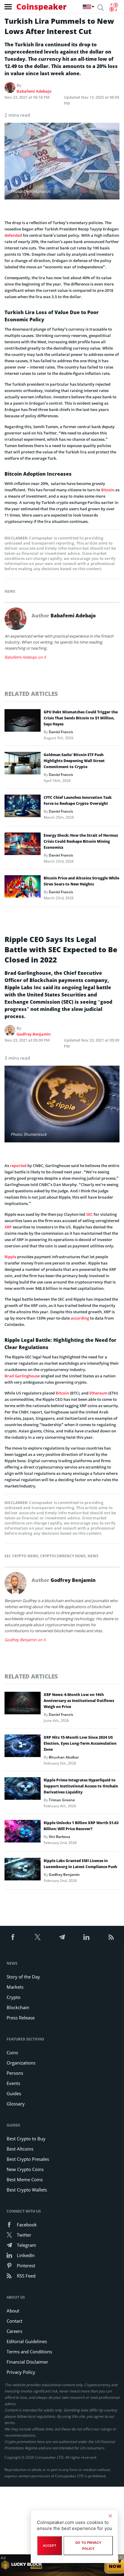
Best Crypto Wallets (27, 2190)
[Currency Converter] (114, 7)
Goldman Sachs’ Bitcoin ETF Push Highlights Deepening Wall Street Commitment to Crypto (74, 761)
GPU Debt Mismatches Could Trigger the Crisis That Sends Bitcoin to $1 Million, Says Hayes (81, 718)
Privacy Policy (21, 2372)
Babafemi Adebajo (34, 91)
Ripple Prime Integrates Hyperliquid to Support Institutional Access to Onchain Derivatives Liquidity (81, 1786)
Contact (14, 2321)
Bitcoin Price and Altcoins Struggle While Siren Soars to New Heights (81, 881)
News (10, 591)
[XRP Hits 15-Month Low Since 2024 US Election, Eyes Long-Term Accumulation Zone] (23, 1747)
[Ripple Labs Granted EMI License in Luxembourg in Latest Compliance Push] (23, 1871)
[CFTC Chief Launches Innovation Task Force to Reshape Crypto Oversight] (23, 808)
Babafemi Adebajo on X (25, 657)
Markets (15, 1987)
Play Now (115, 2565)
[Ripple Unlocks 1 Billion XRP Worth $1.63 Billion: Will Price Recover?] (23, 1833)
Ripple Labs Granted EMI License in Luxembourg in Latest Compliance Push (80, 1864)
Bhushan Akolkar (64, 1757)
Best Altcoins (20, 2149)
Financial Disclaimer (27, 2362)
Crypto (14, 1997)
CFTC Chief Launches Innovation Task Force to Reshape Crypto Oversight (78, 800)
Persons (15, 2073)
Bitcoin (108, 490)
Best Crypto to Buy (26, 2139)
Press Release (21, 2018)
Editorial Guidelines (27, 2341)
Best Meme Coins (25, 2179)
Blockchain (18, 2007)
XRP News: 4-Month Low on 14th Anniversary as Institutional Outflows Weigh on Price (79, 1701)
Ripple (10, 1257)
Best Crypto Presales (28, 2159)
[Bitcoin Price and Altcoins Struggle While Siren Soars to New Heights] (23, 888)
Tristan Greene (62, 1800)
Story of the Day (23, 1977)
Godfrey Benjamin (34, 1034)
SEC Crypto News (21, 1556)
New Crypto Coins (25, 2169)
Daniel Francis (61, 732)
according (80, 1318)
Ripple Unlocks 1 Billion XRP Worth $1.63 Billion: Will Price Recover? (81, 1826)
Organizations (21, 2063)
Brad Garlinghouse (22, 1376)
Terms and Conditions (29, 2352)
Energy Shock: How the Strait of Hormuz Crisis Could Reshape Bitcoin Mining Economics (81, 841)
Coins (12, 2052)
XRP (8, 1227)
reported (18, 1166)
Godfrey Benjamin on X (25, 1640)
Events (13, 2083)
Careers (14, 2331)
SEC (89, 1214)
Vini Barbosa (59, 1837)
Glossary (16, 2104)
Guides (14, 2093)
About (13, 2311)
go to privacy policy (88, 2546)
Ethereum (98, 1393)
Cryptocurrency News (63, 1556)
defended (13, 235)
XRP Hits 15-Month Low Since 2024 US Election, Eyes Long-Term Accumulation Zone (80, 1743)
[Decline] (110, 2516)
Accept (50, 2546)
